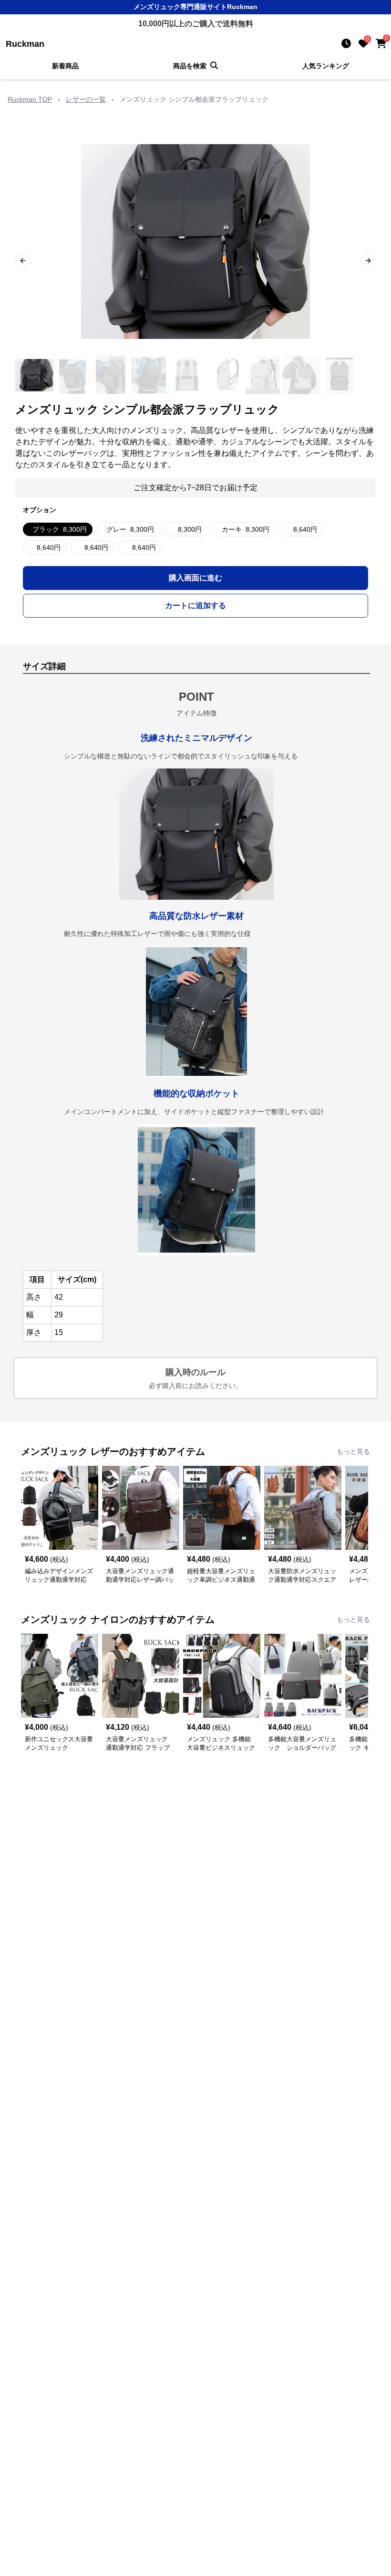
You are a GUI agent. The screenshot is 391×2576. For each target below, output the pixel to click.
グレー (130, 529)
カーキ (246, 529)
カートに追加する (195, 605)
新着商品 (65, 66)
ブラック (60, 529)
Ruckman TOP (30, 99)
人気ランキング (326, 66)
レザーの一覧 (86, 99)
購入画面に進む (195, 578)
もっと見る (353, 1451)
